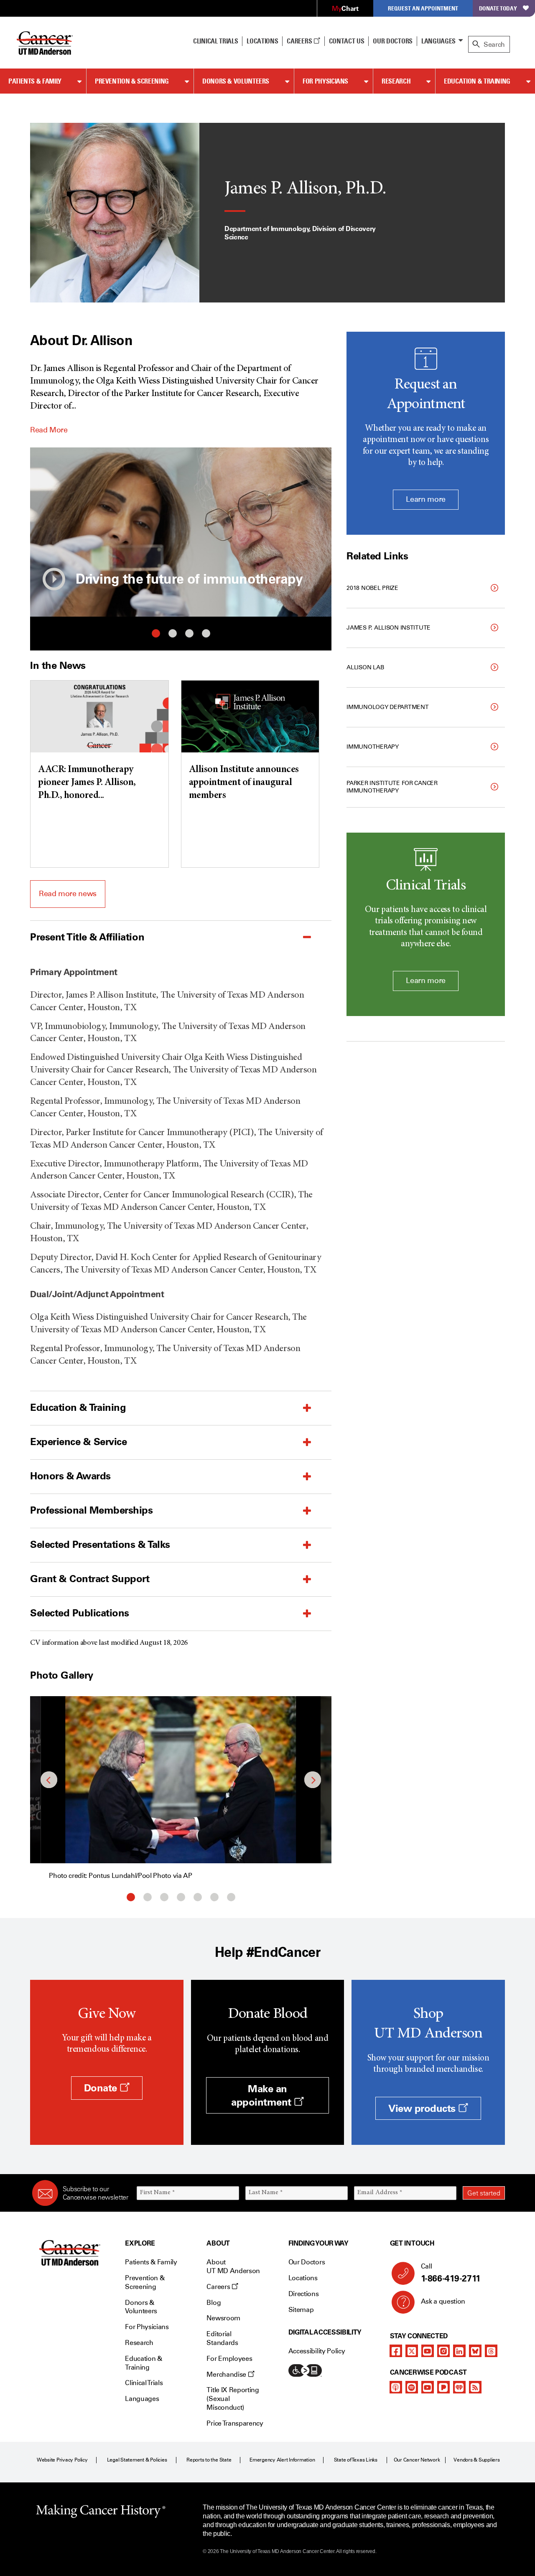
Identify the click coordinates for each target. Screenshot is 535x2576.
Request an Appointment (423, 8)
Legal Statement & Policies (137, 2460)
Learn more (425, 499)
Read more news (68, 894)
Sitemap (301, 2310)
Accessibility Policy (317, 2351)
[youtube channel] (428, 2351)
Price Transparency (235, 2423)
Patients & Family (35, 81)
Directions (304, 2294)
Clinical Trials (215, 41)
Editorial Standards (222, 2338)
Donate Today (498, 8)
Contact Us (347, 41)
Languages (438, 41)
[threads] (491, 2351)
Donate (102, 2088)
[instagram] (443, 2351)
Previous (43, 532)
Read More (49, 430)
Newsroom (223, 2318)
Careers (300, 41)
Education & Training (477, 81)
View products (423, 2108)
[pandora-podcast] (443, 2387)
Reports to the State (209, 2460)
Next (319, 532)
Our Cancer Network (417, 2460)
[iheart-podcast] (459, 2387)
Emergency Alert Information (282, 2460)
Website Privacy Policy (62, 2460)
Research (396, 81)
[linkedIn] (459, 2351)
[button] (54, 579)
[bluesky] (475, 2351)
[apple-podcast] (396, 2387)
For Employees (229, 2359)
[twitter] (412, 2351)
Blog (214, 2303)
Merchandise (227, 2374)
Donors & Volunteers (236, 81)
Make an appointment (262, 2095)
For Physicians (325, 81)
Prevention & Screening (132, 81)
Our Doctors (392, 41)
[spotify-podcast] (412, 2387)
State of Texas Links (356, 2460)
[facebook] (396, 2351)
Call (451, 2273)
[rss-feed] (475, 2387)
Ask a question (443, 2301)
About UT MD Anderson (233, 2266)
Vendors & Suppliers (476, 2460)
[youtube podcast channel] (428, 2387)
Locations (303, 2278)
